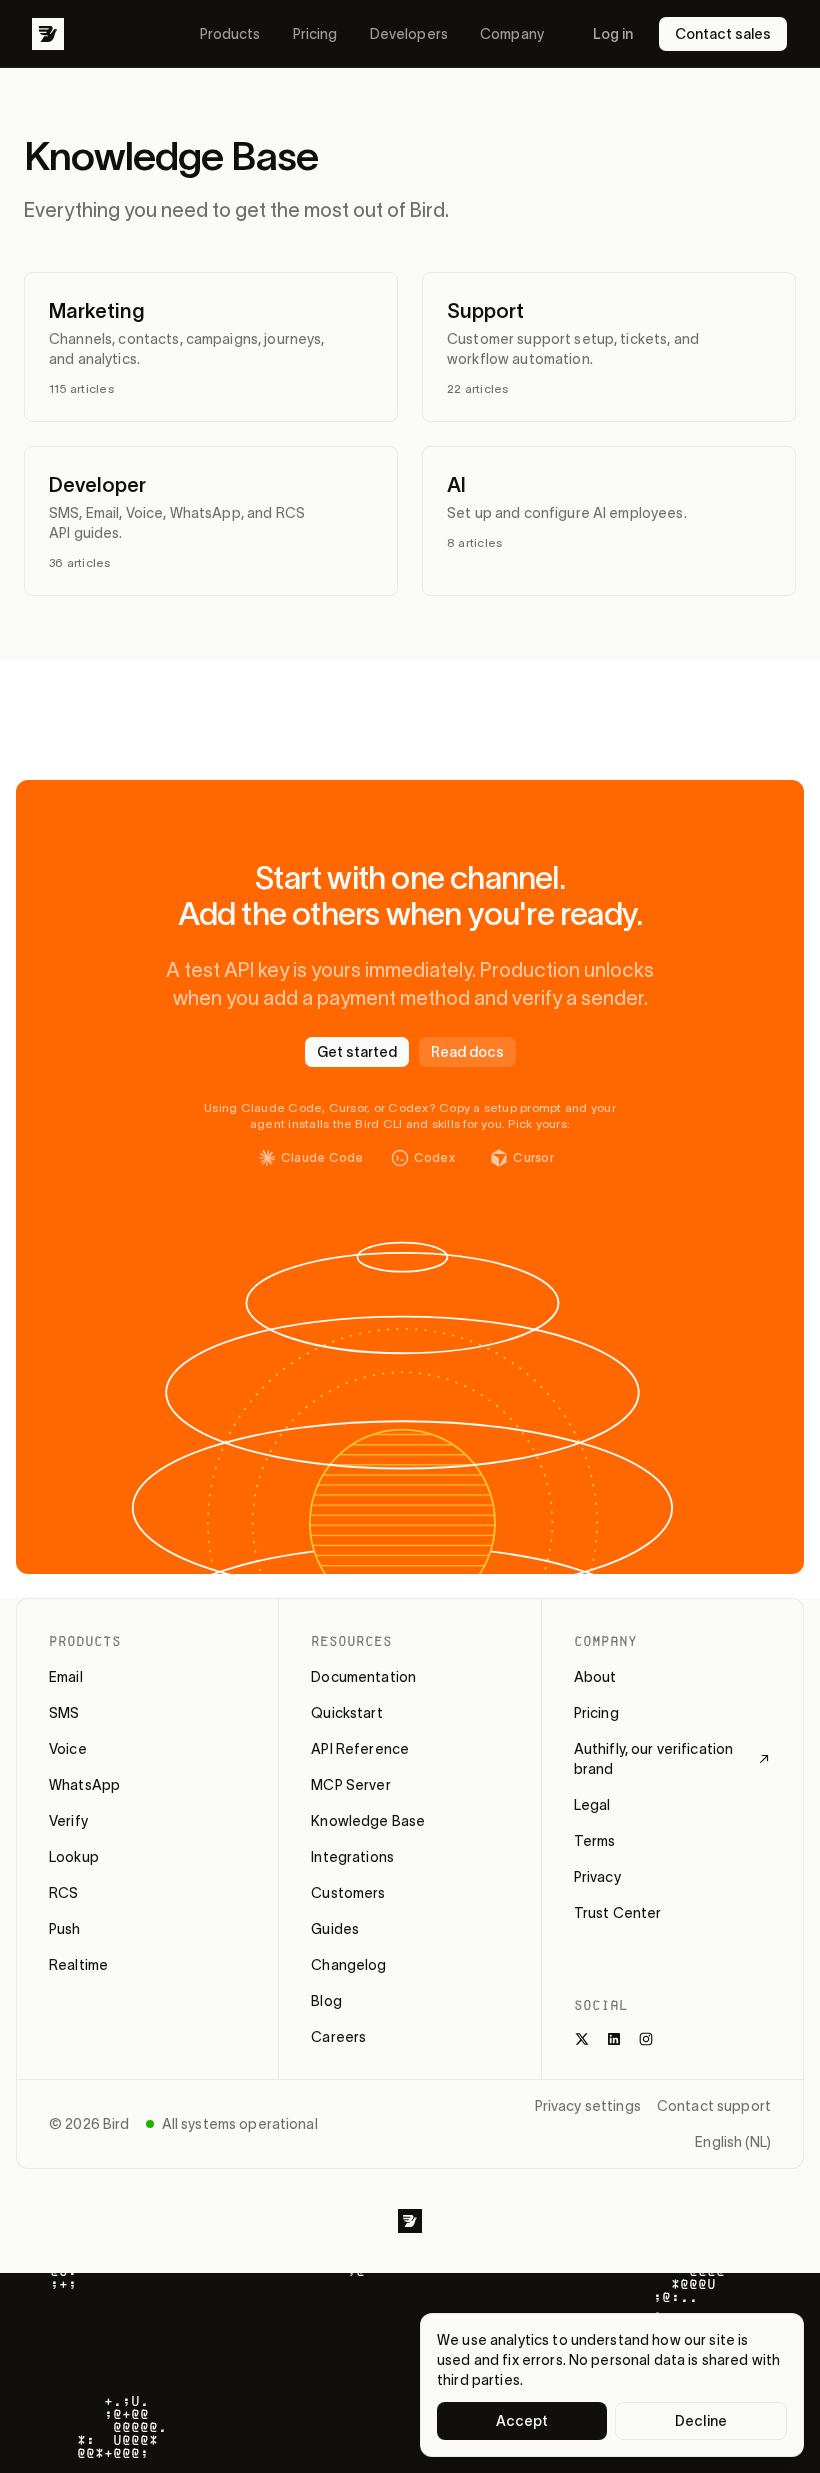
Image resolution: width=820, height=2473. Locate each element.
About (595, 1677)
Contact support (714, 2106)
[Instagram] (646, 2039)
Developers (409, 34)
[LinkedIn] (614, 2039)
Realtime (78, 1965)
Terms (595, 1841)
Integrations (352, 1857)
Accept (522, 2421)
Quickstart (346, 1713)
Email (66, 1677)
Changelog (348, 1965)
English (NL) (733, 2142)
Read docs (467, 1052)
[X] (582, 2039)
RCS (63, 1893)
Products (230, 34)
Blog (326, 2001)
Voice (68, 1749)
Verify (68, 1821)
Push (65, 1929)
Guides (335, 1929)
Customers (348, 1893)
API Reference (360, 1749)
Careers (338, 2037)
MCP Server (350, 1785)
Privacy (597, 1877)
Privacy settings (588, 2106)
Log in (613, 34)
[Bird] (48, 34)
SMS (64, 1713)
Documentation (363, 1677)
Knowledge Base (368, 1821)
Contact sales (723, 34)
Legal (592, 1805)
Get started (357, 1052)
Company (512, 34)
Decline (701, 2421)
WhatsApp (84, 1785)
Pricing (315, 34)
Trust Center (618, 1913)
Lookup (74, 1857)
